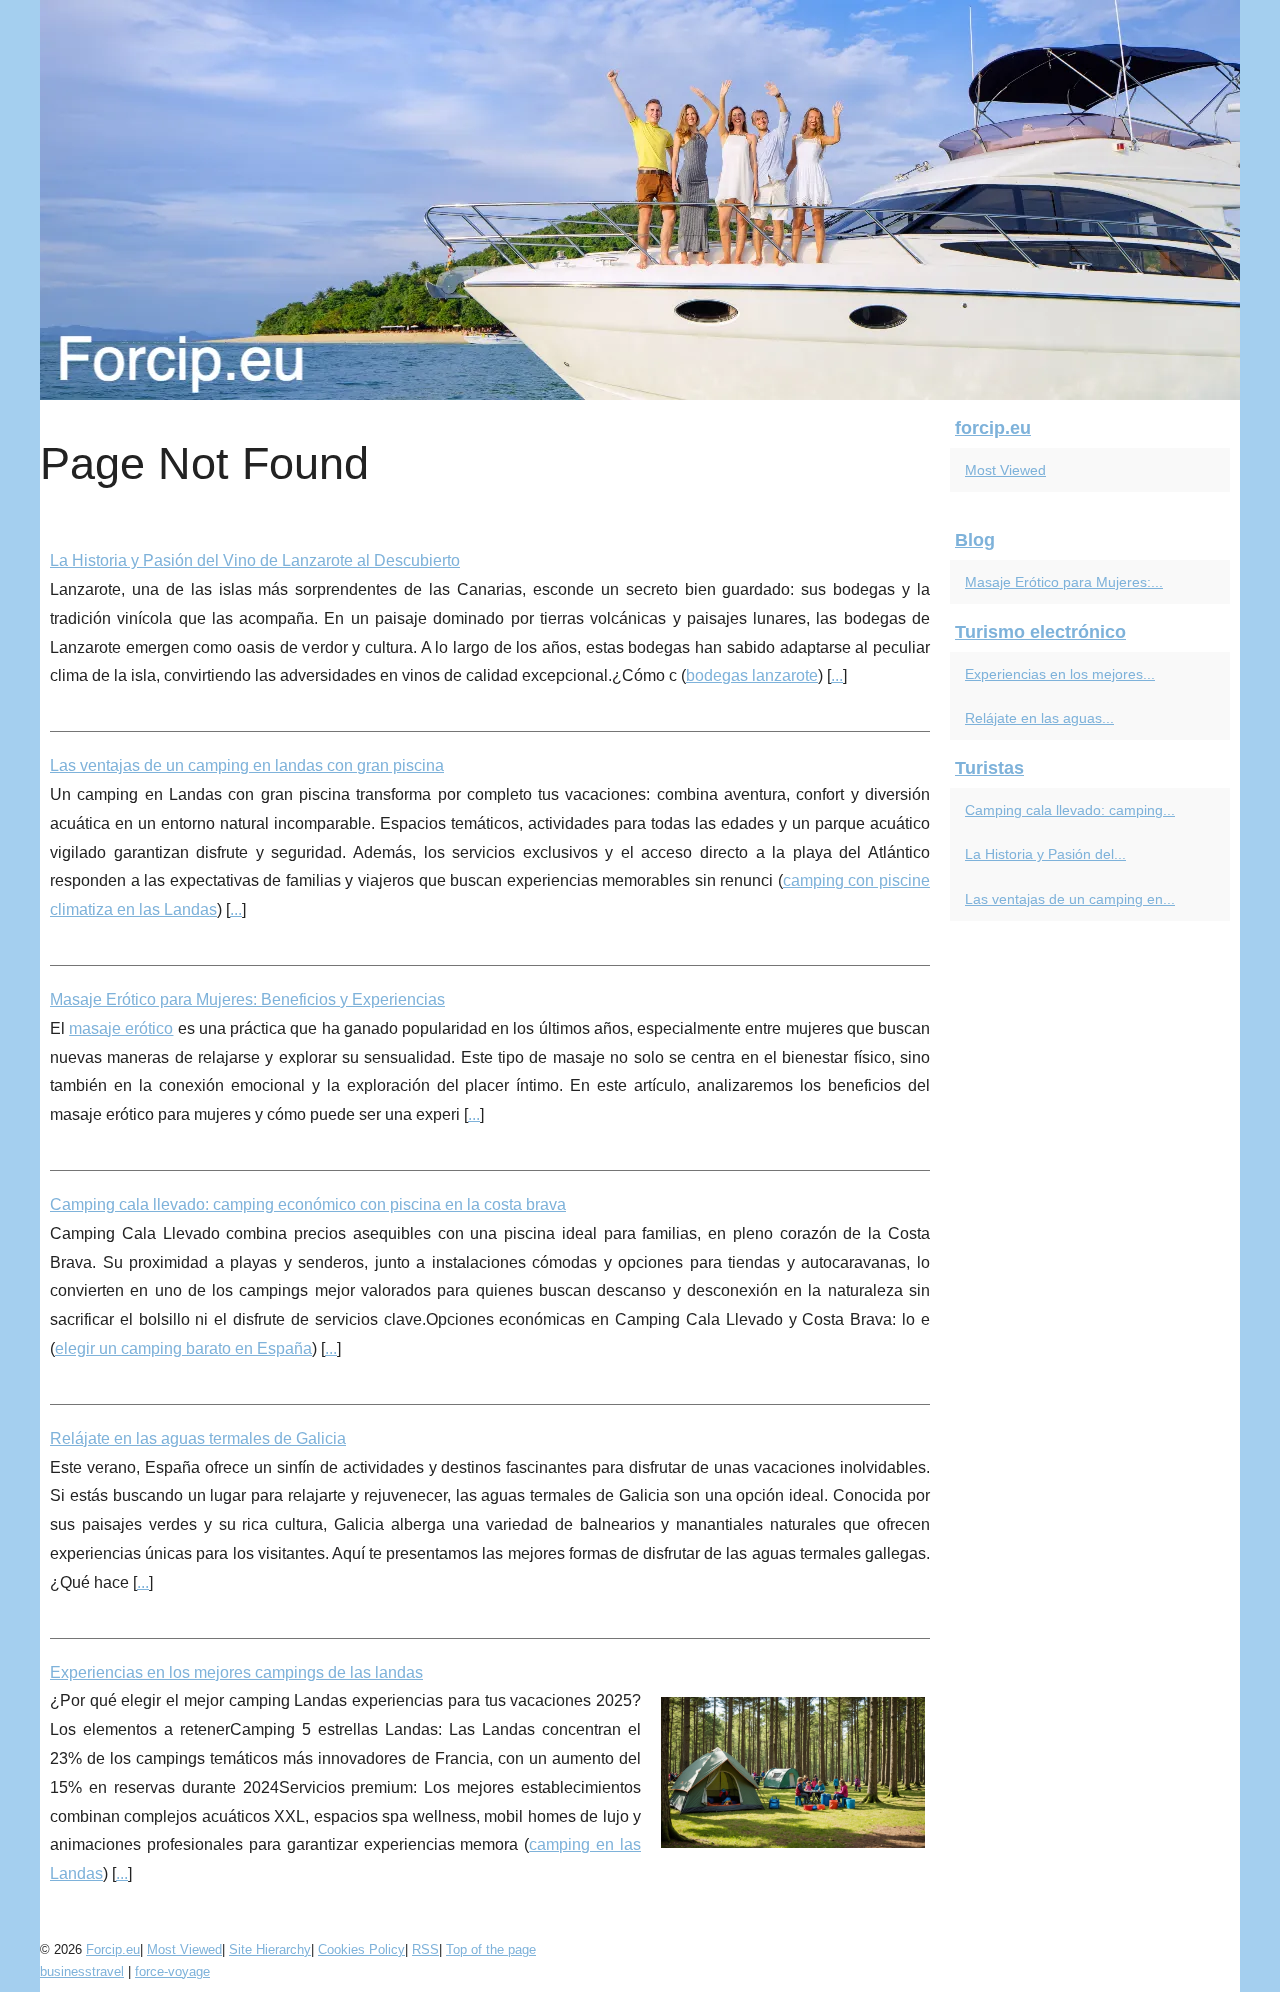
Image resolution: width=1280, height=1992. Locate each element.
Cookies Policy (361, 1949)
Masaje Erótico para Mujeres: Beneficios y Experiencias (247, 999)
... (837, 675)
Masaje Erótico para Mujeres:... (1064, 582)
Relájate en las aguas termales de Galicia (198, 1438)
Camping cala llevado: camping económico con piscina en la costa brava (308, 1204)
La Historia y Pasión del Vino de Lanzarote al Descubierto (255, 560)
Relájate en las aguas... (1039, 718)
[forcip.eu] (640, 200)
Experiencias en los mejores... (1060, 674)
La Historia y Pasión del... (1045, 854)
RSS (425, 1949)
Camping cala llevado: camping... (1070, 810)
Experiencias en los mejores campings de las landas (236, 1672)
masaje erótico (121, 1028)
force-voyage (172, 1971)
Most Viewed (1005, 470)
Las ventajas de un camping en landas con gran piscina (247, 765)
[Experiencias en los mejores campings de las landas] (793, 1770)
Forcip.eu (113, 1949)
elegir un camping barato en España (183, 1348)
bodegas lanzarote (752, 675)
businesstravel (82, 1971)
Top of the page (491, 1949)
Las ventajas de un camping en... (1070, 899)
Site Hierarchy (270, 1949)
